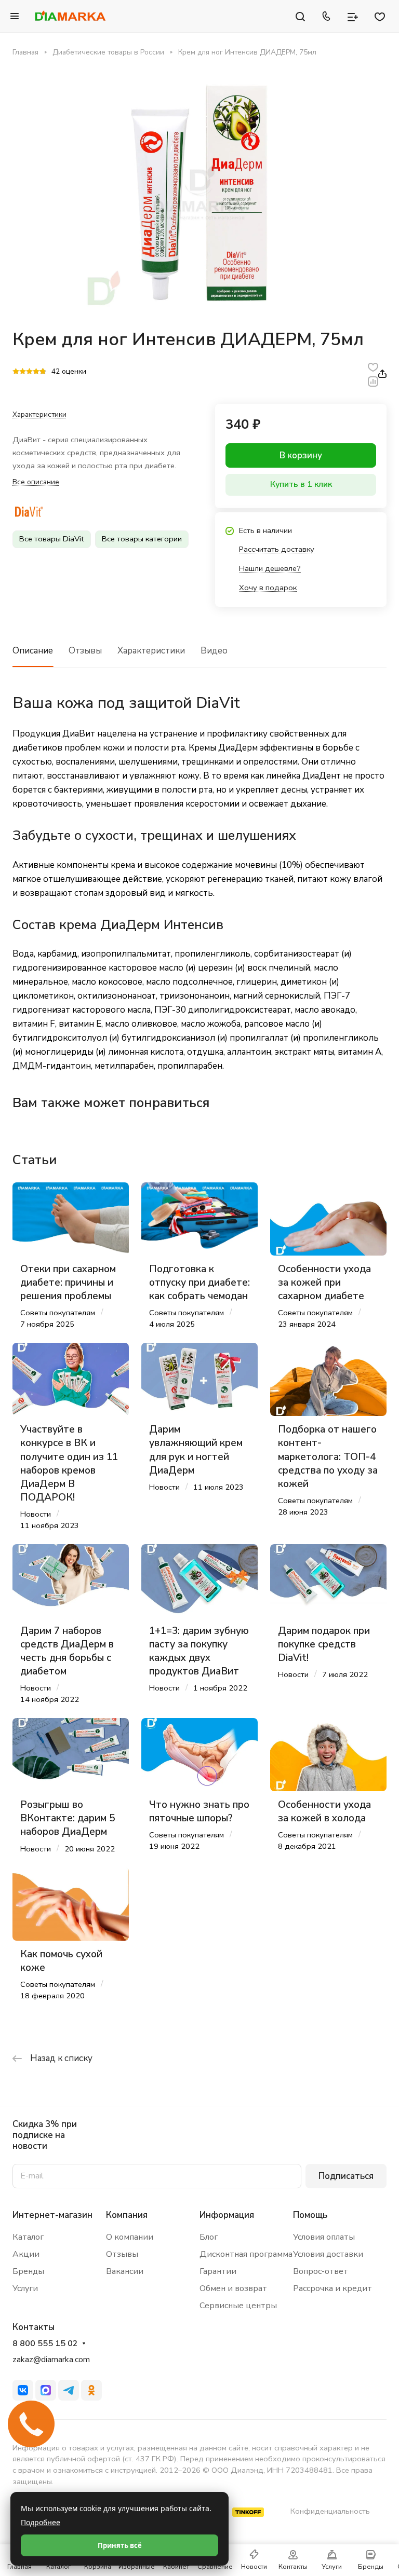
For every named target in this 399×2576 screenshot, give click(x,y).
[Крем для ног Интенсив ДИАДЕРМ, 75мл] (199, 193)
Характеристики (151, 651)
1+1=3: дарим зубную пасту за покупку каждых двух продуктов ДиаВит (199, 1651)
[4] (36, 372)
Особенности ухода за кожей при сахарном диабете (324, 1283)
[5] (43, 372)
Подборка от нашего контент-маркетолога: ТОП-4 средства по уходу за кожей (328, 1457)
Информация (227, 2215)
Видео (214, 651)
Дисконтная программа (246, 2254)
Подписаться (346, 2176)
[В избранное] (373, 367)
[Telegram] (69, 2390)
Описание (33, 651)
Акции (26, 2254)
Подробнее (41, 2522)
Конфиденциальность (330, 2511)
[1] (16, 372)
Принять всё (120, 2545)
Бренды (28, 2271)
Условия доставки (328, 2254)
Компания (127, 2215)
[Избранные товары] (380, 16)
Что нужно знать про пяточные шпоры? (199, 1811)
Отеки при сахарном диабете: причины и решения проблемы (68, 1283)
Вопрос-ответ (321, 2271)
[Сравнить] (373, 381)
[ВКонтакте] (23, 2390)
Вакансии (125, 2271)
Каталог (28, 2237)
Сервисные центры (238, 2306)
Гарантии (218, 2271)
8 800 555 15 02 (45, 2344)
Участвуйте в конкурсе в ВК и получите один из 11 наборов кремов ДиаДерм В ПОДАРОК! (69, 1463)
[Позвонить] (326, 16)
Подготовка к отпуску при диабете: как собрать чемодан (199, 1283)
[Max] (46, 2390)
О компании (130, 2237)
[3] (29, 372)
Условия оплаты (324, 2237)
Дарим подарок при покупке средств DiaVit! (324, 1644)
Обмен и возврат (233, 2288)
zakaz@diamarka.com (51, 2360)
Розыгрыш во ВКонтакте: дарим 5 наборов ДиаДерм (68, 1818)
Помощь (310, 2215)
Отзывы (85, 651)
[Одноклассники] (91, 2390)
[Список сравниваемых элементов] (353, 16)
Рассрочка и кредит (332, 2288)
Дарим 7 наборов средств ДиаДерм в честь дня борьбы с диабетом (67, 1651)
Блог (209, 2237)
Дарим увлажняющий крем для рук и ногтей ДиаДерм (196, 1450)
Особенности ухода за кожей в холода (324, 1811)
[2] (23, 372)
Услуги (25, 2288)
